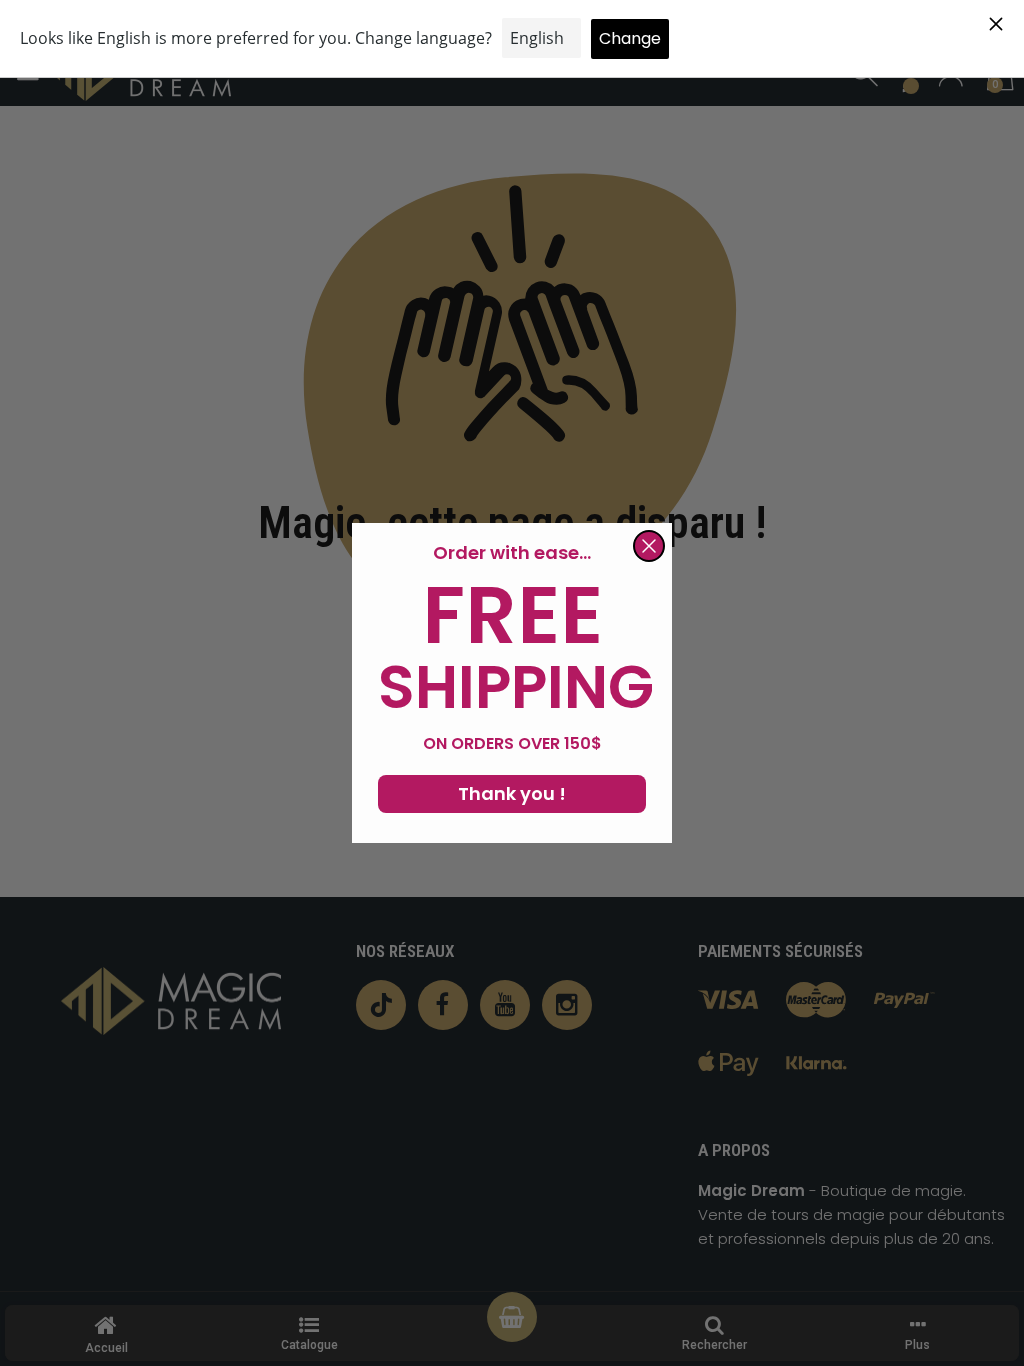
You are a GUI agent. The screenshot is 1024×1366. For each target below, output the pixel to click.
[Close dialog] (649, 546)
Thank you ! (512, 793)
